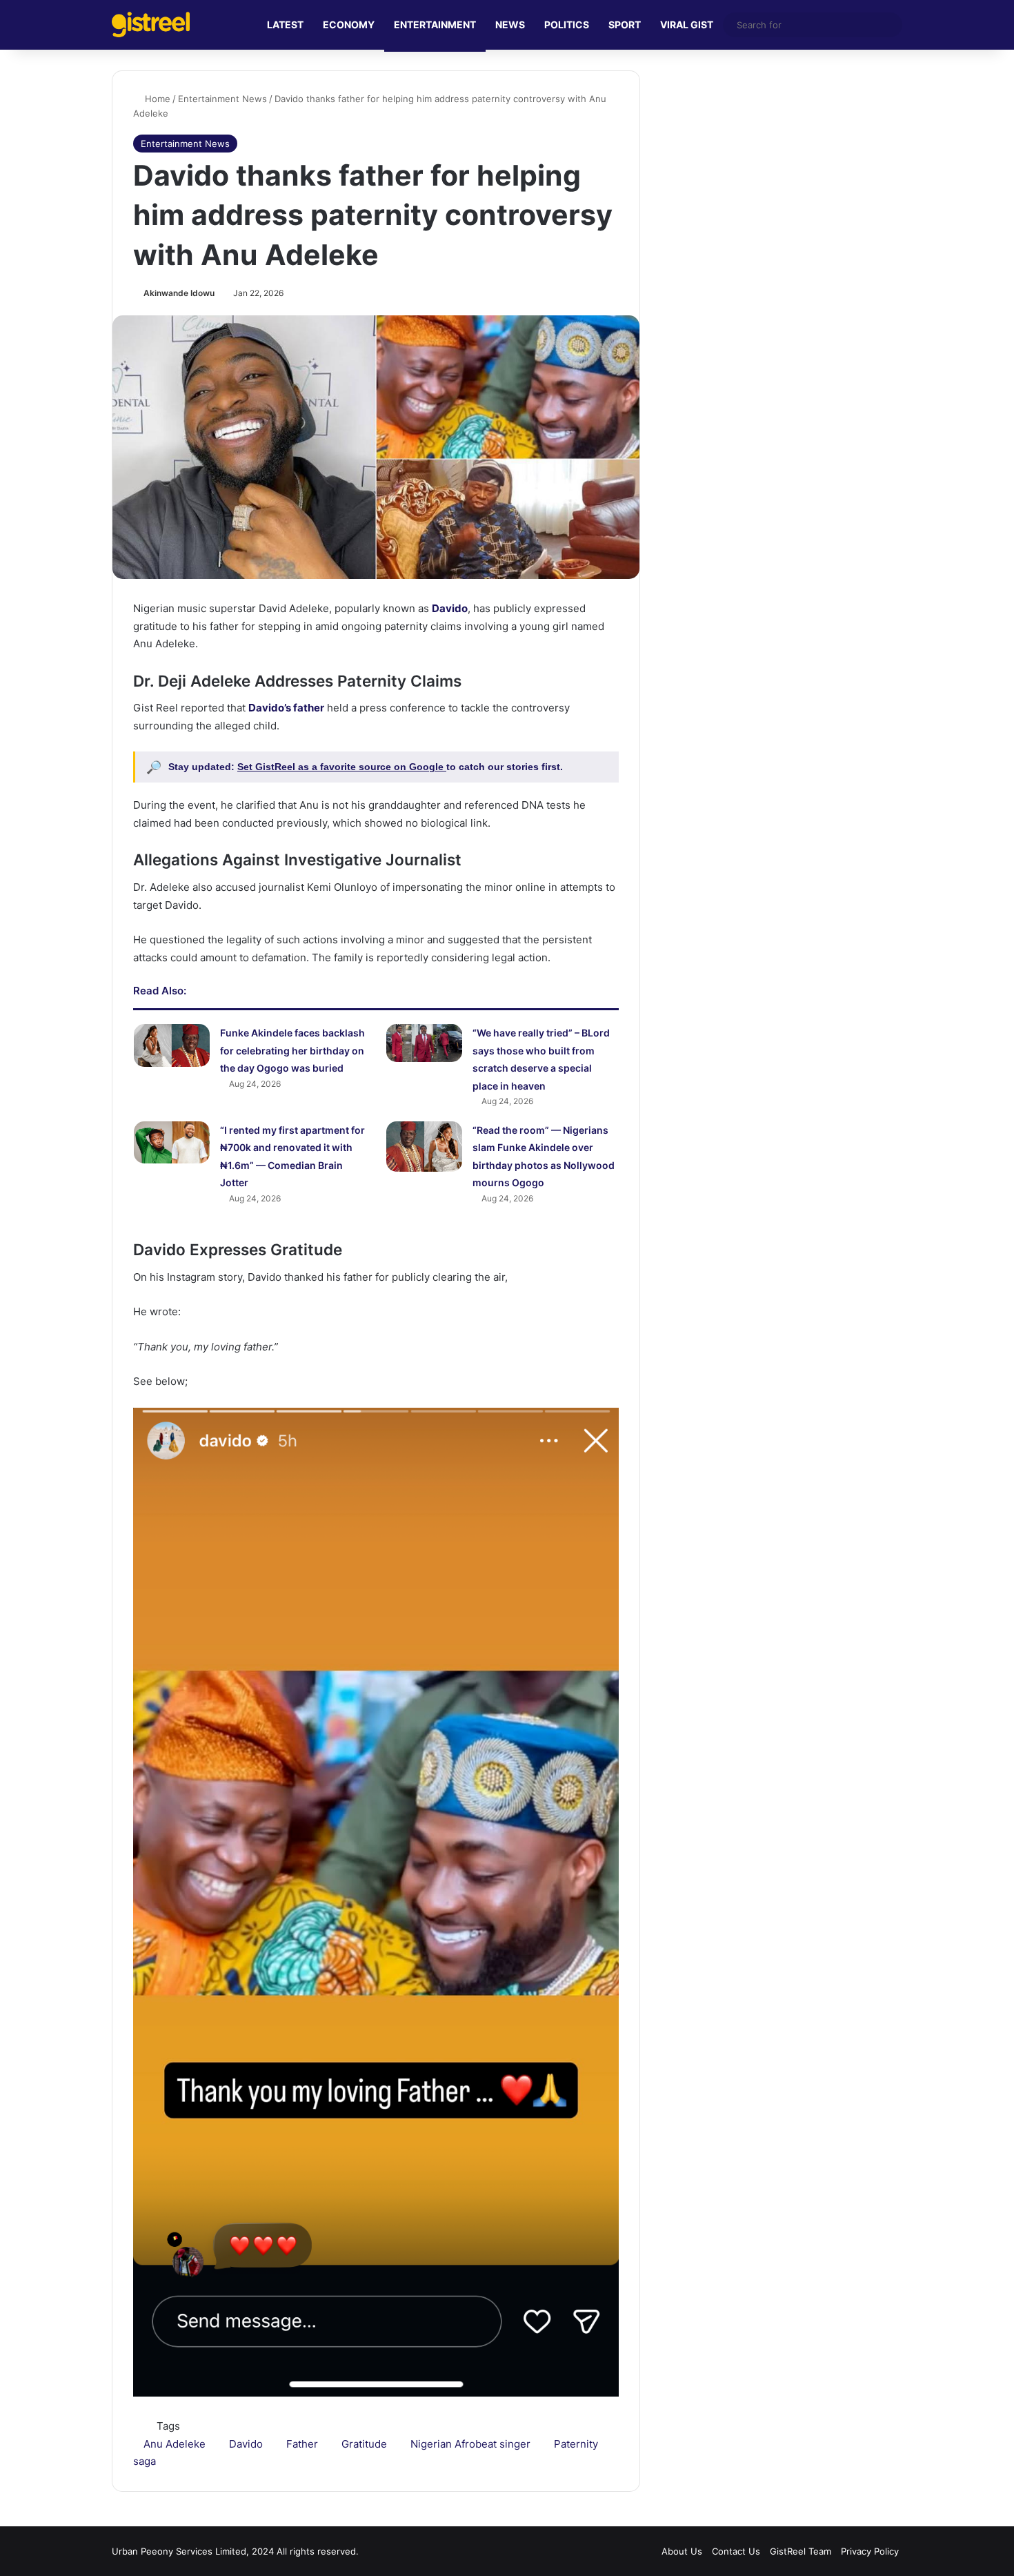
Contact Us (736, 2551)
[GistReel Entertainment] (151, 24)
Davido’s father (286, 708)
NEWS (510, 24)
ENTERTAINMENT (435, 24)
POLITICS (567, 24)
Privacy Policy (870, 2551)
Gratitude (364, 2444)
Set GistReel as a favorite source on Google (342, 767)
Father (302, 2444)
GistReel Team (801, 2551)
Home (156, 99)
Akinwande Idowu (179, 293)
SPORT (625, 24)
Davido (450, 608)
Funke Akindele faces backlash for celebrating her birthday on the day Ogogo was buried (292, 1050)
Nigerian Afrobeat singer (470, 2444)
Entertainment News (222, 99)
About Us (682, 2551)
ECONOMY (349, 24)
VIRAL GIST (687, 24)
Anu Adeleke (175, 2444)
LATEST (285, 24)
